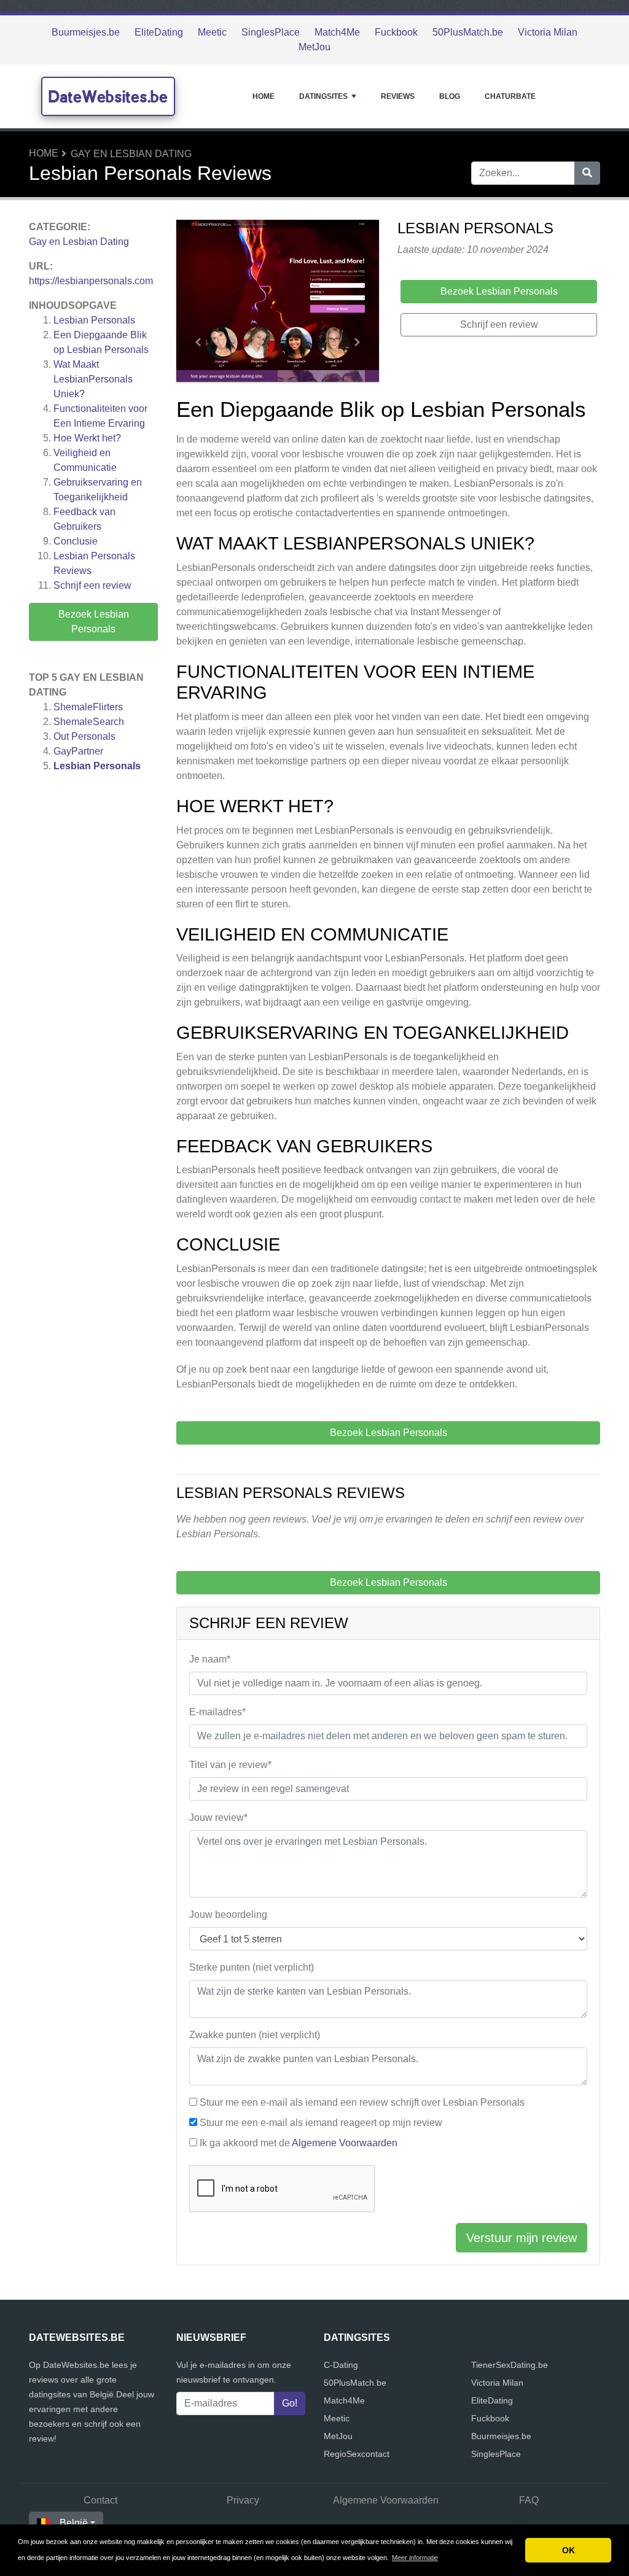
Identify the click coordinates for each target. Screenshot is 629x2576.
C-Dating (341, 2365)
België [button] (74, 2523)
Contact (100, 2500)
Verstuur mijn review (522, 2238)
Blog (450, 96)
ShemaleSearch (89, 722)
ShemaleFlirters (88, 707)
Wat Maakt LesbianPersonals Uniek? (93, 379)
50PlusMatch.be (468, 32)
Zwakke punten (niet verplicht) (255, 2035)
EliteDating (159, 32)
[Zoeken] (587, 173)
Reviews (398, 96)
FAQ (529, 2500)
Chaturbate (510, 96)
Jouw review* (218, 1818)
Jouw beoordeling (228, 1915)
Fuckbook (396, 32)
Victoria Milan (548, 32)
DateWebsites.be (108, 96)
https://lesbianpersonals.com (91, 281)
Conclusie (76, 541)
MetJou (314, 47)
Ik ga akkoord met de (299, 2143)
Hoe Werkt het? (87, 438)
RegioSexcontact (357, 2454)
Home (264, 96)
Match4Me (337, 32)
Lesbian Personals (94, 320)
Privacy (243, 2500)
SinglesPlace (271, 32)
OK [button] (568, 2550)
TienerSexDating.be (510, 2365)
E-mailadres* (217, 1712)
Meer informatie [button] (415, 2558)
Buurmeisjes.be (86, 32)
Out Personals (84, 736)
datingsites (323, 96)
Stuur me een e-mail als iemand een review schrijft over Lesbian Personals (362, 2102)
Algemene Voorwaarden (345, 2143)
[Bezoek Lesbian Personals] (278, 303)
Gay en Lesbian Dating (131, 154)
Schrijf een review (92, 585)
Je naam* (210, 1659)
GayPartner (78, 751)
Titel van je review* (230, 1765)
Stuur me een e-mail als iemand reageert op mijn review (321, 2123)
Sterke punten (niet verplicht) (252, 1967)
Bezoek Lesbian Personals (94, 622)
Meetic (212, 32)
